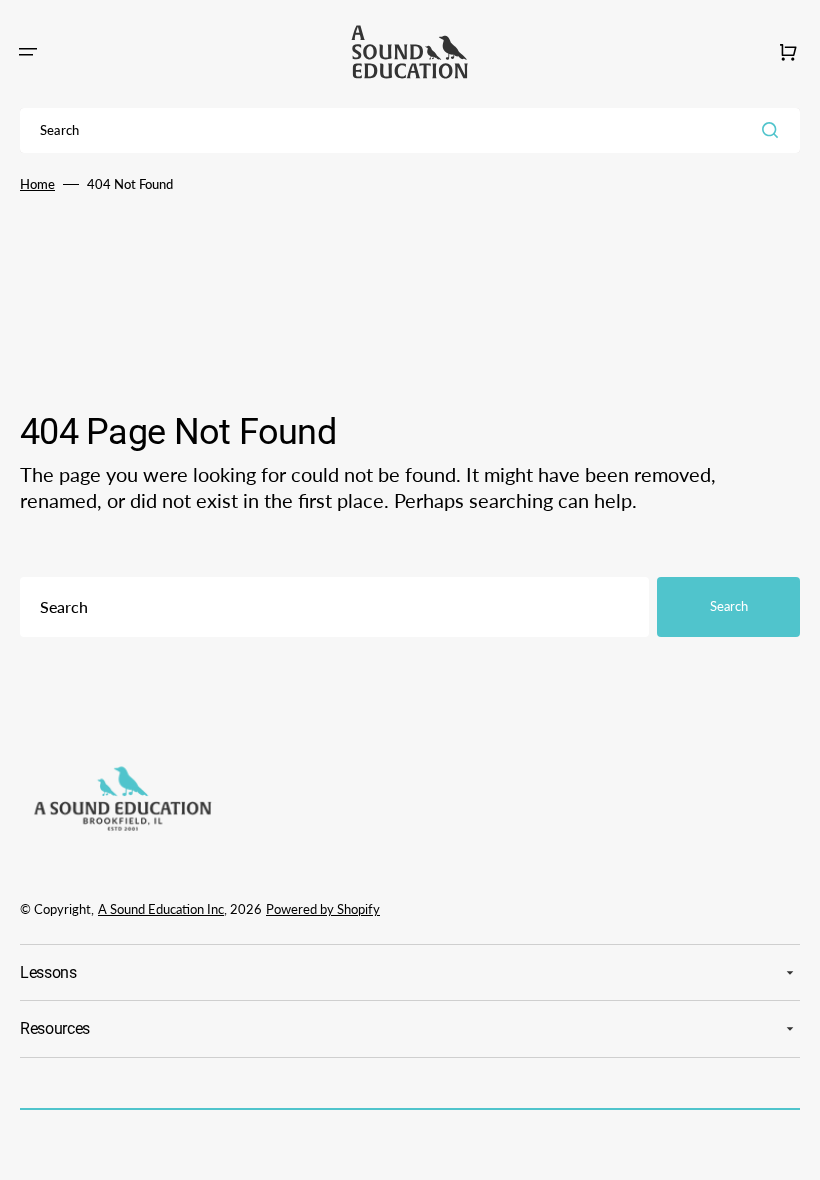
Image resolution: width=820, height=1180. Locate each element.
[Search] (774, 130)
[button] (28, 52)
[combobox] (410, 130)
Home (37, 184)
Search (729, 606)
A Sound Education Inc (161, 909)
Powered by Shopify (323, 909)
